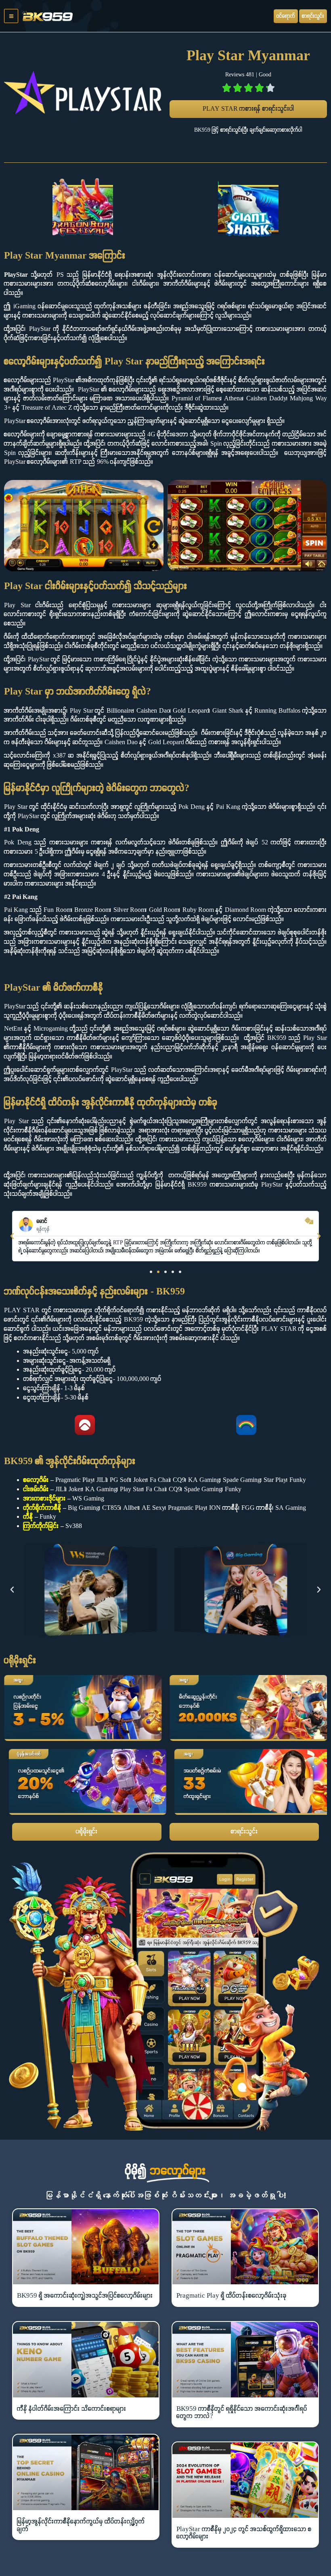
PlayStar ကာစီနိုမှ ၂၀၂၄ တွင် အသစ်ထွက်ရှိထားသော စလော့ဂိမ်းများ (244, 2533)
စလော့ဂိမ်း (36, 1480)
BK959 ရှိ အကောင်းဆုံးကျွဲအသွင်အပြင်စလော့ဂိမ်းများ (85, 2296)
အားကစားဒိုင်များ (45, 1499)
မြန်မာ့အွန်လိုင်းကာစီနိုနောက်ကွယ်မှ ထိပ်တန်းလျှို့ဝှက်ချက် (81, 2525)
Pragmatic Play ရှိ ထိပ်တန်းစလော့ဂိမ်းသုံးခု (231, 2296)
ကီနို (28, 1517)
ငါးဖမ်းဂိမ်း (36, 1490)
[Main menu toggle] (11, 16)
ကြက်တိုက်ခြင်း (41, 1526)
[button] (12, 1236)
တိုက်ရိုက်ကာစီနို (42, 1508)
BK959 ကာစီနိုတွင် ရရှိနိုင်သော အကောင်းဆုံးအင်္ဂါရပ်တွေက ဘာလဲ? (242, 2413)
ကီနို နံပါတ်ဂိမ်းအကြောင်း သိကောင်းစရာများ (72, 2409)
